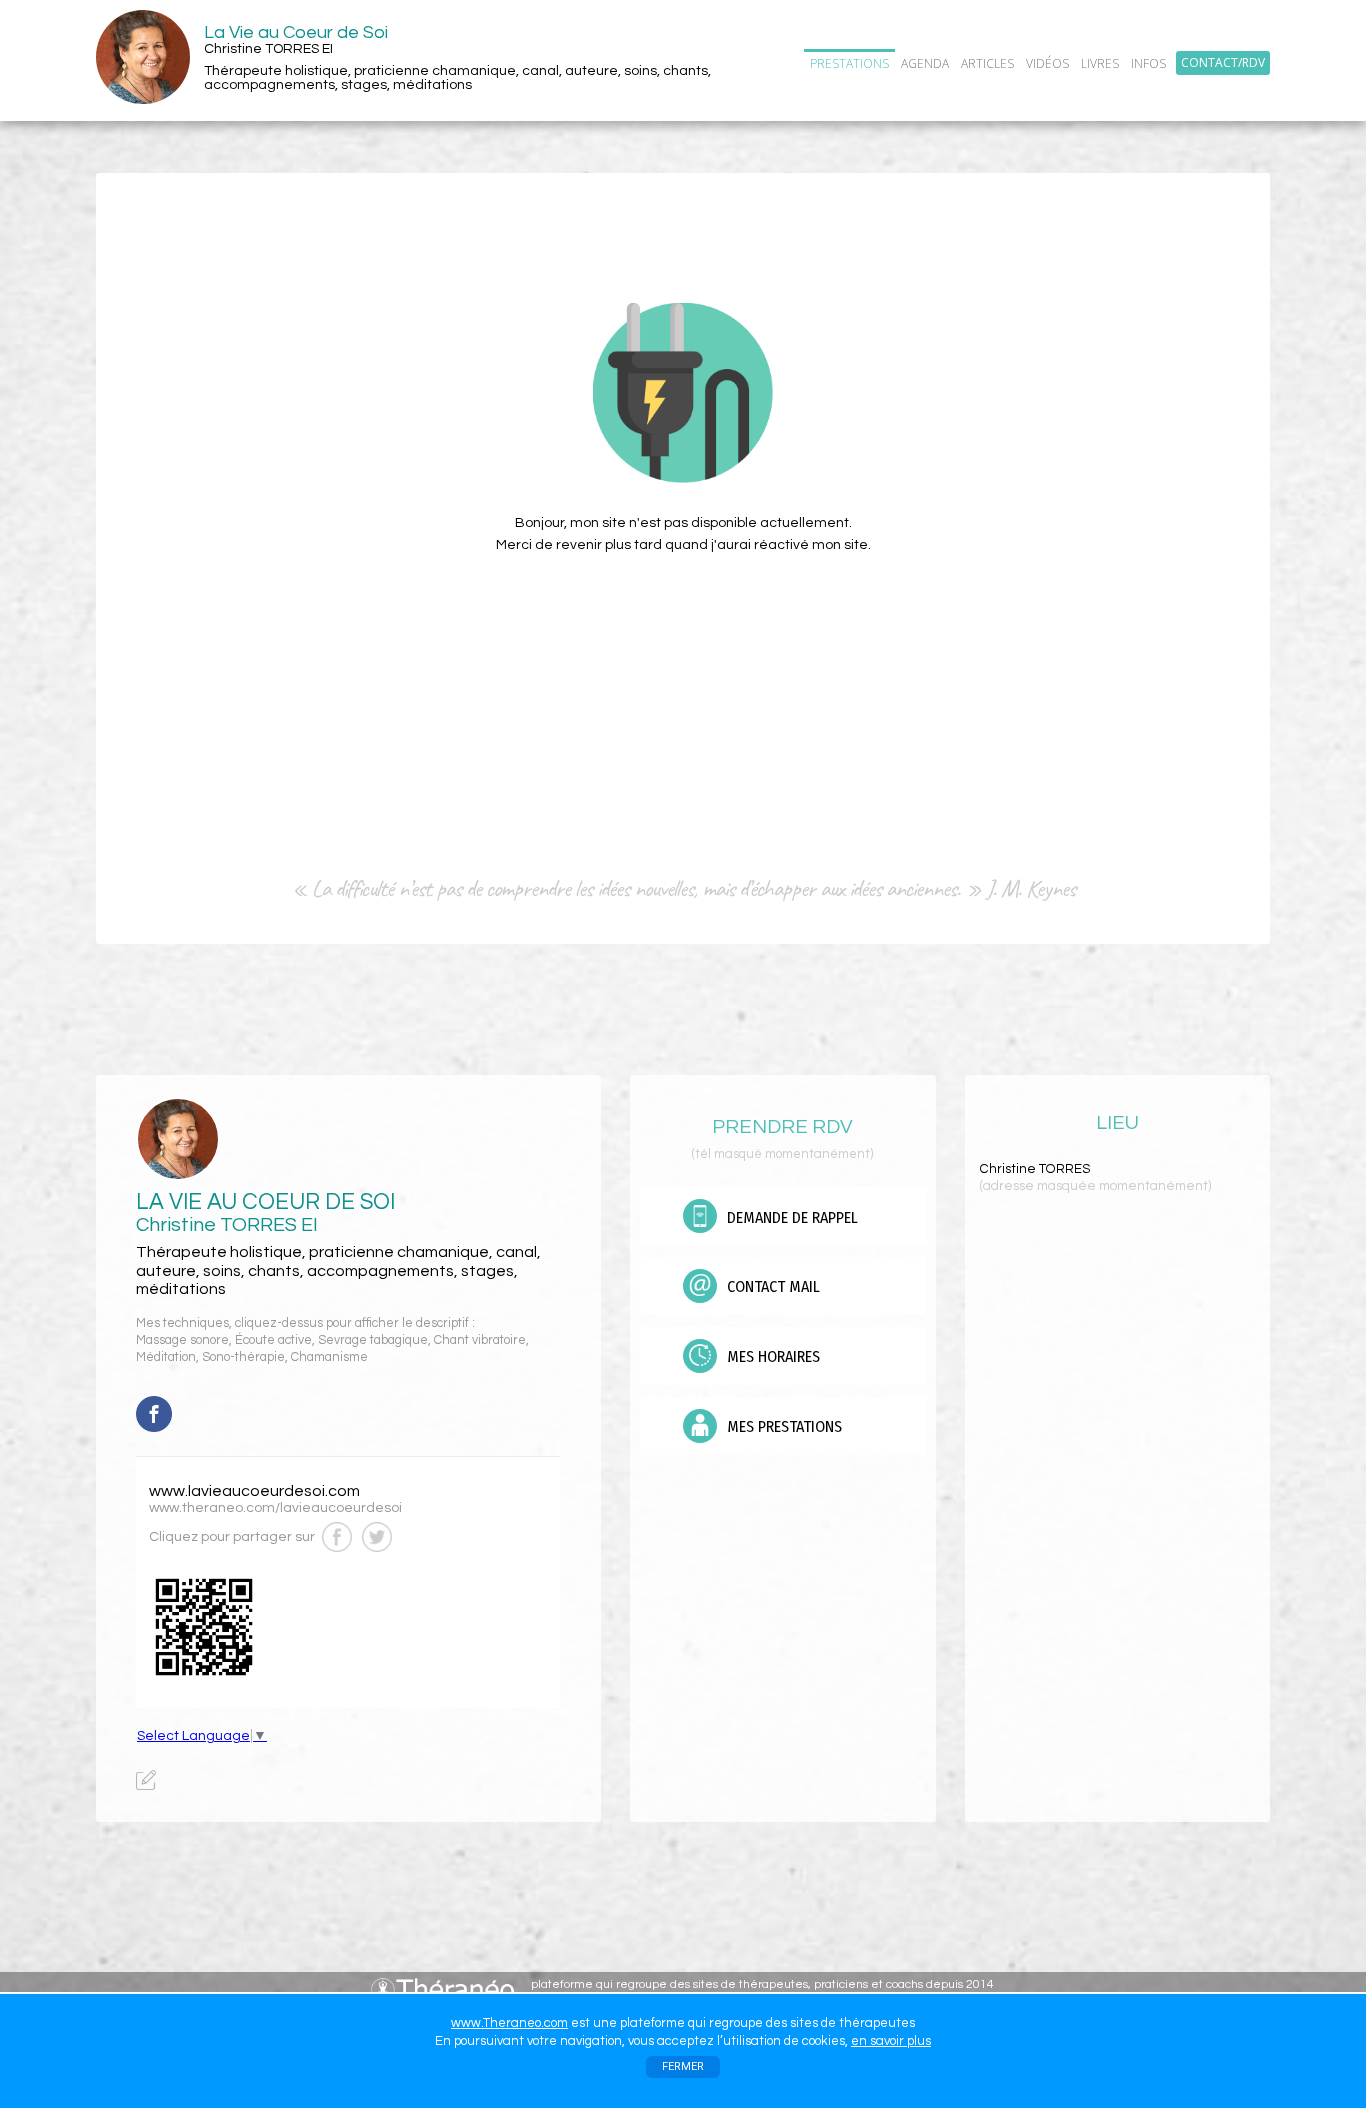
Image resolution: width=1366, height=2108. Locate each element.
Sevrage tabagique (373, 1340)
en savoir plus (891, 2041)
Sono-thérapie (243, 1357)
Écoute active (273, 1340)
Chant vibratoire (480, 1340)
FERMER (683, 2066)
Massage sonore (182, 1340)
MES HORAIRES (771, 1356)
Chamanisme (329, 1357)
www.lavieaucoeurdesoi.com (254, 1491)
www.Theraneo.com (509, 2023)
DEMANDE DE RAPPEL (790, 1217)
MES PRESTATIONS (782, 1426)
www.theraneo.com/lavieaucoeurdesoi (275, 1508)
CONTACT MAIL (771, 1286)
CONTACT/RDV (1223, 63)
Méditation (166, 1357)
